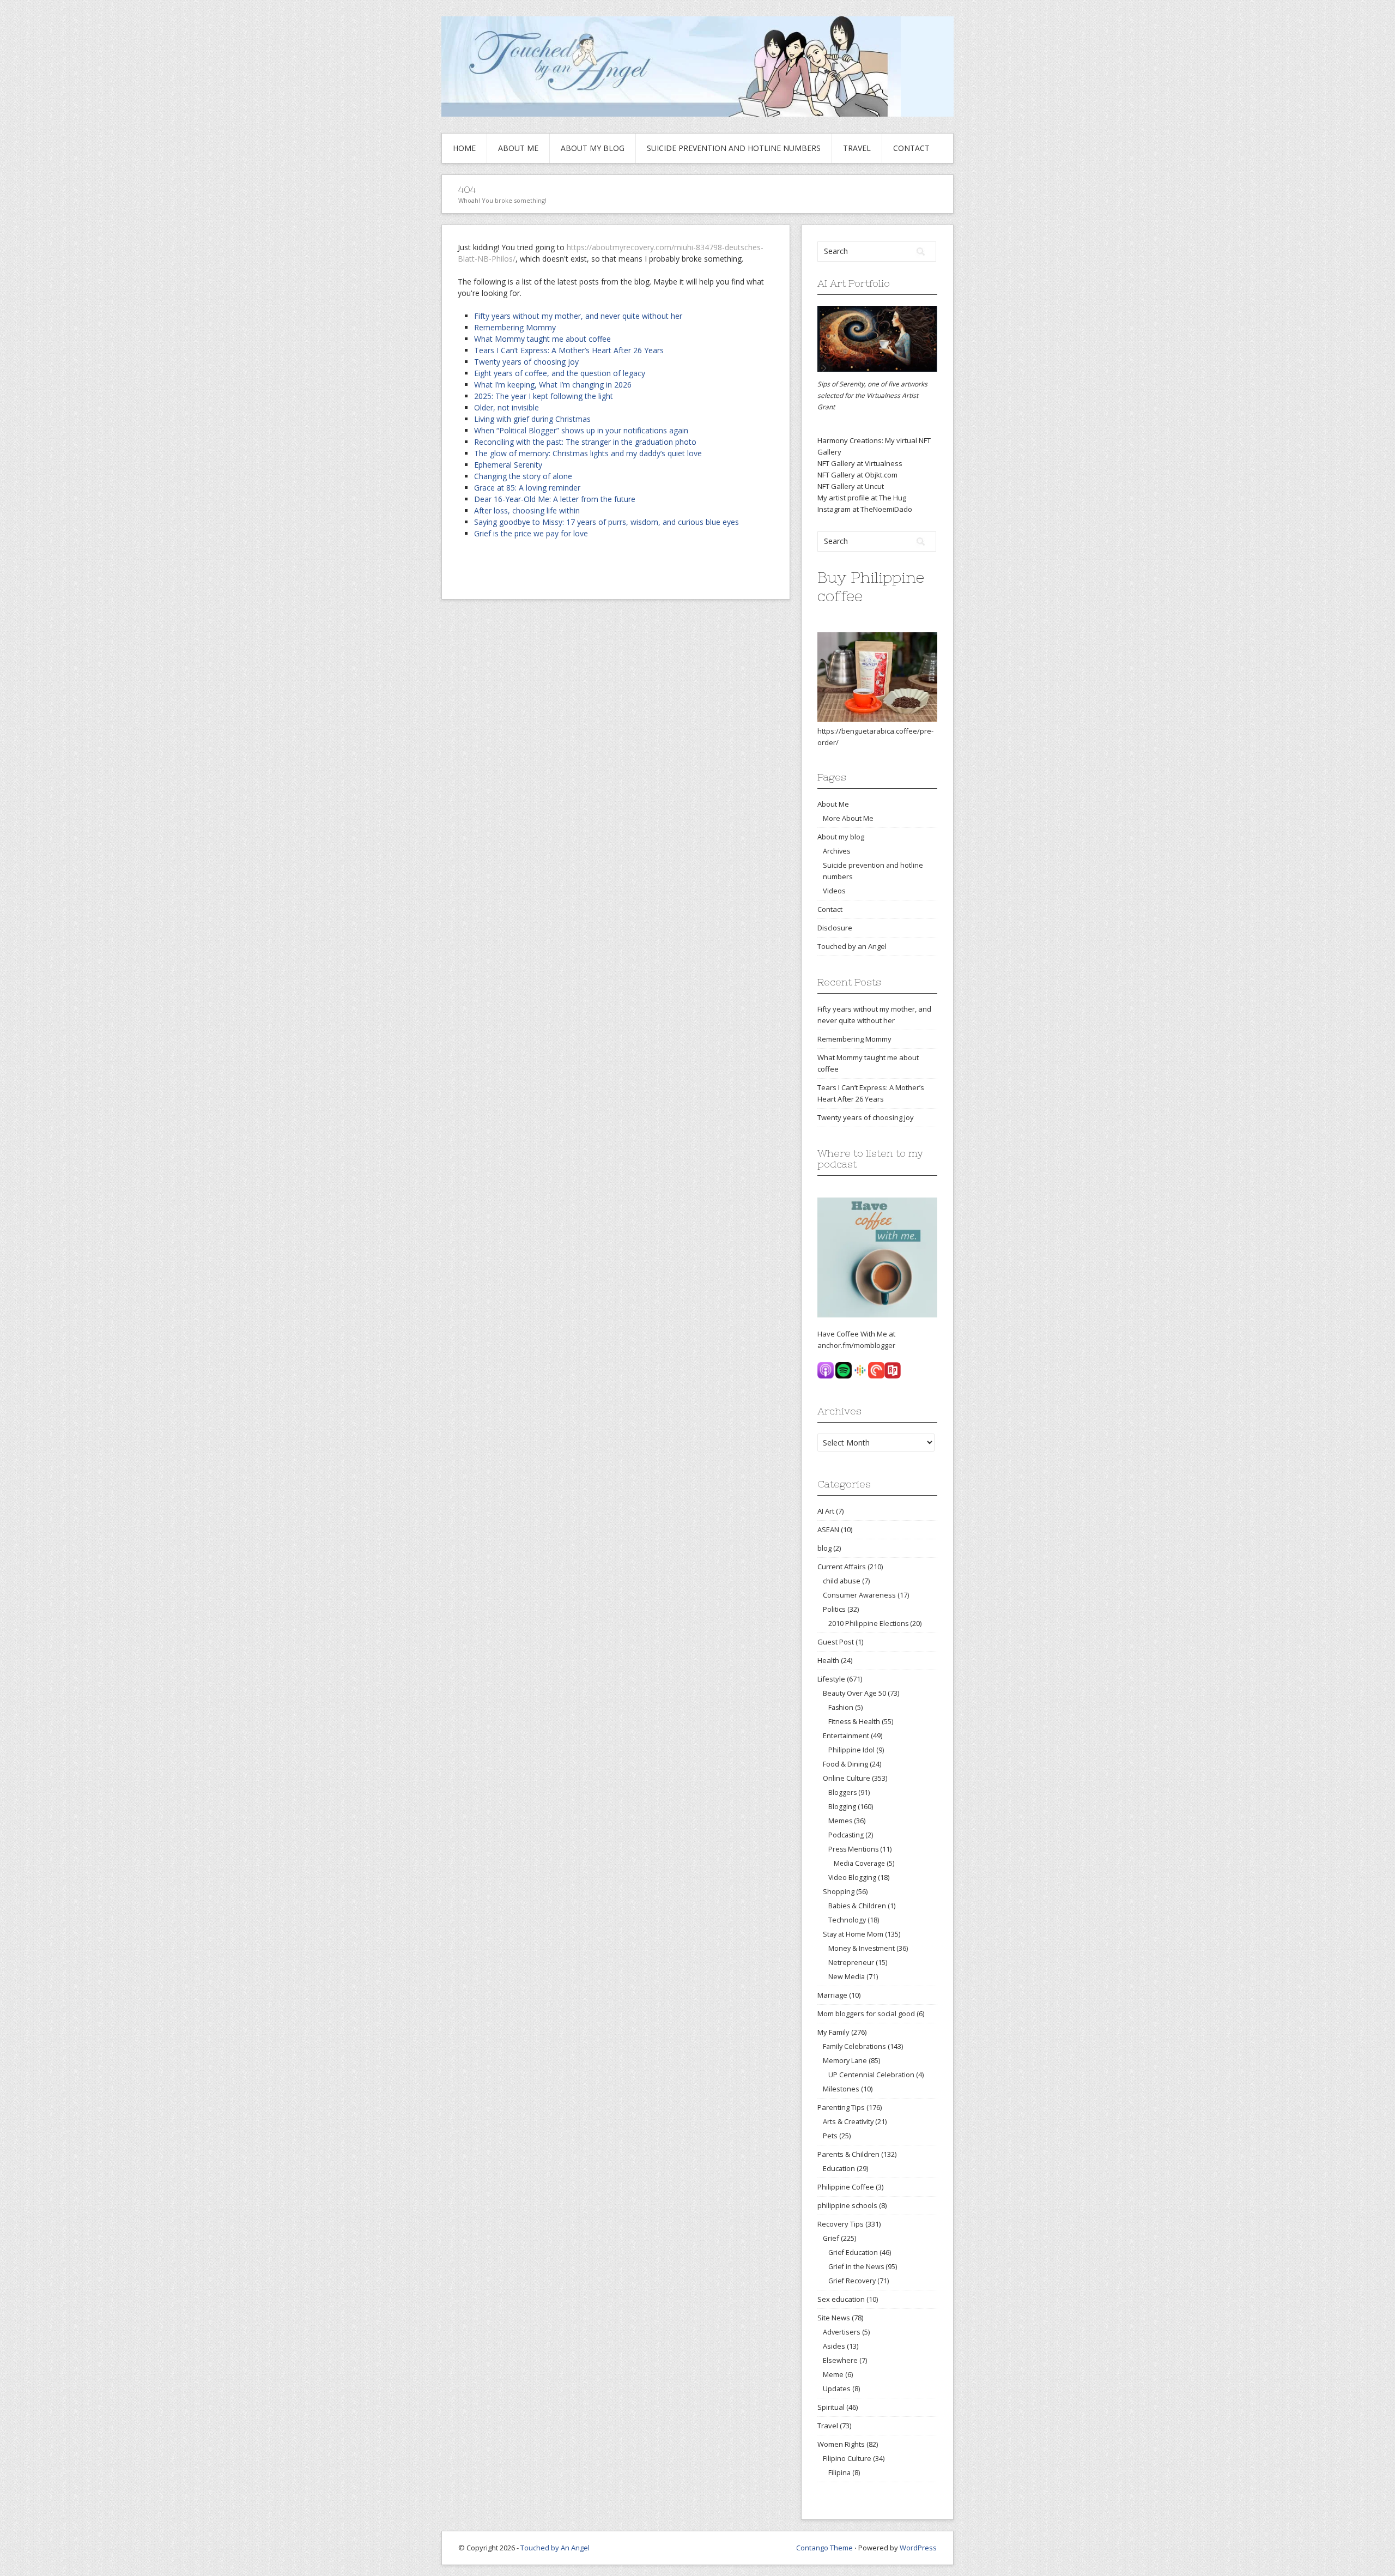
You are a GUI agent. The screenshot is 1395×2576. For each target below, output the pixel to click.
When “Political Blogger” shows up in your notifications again (581, 430)
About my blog (593, 148)
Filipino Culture (847, 2458)
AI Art (826, 1511)
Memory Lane (845, 2060)
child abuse (842, 1581)
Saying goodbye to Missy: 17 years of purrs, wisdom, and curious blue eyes (606, 522)
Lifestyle (831, 1679)
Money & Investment (862, 1948)
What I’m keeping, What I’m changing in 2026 (553, 385)
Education (839, 2168)
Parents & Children (848, 2154)
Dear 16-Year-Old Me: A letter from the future (555, 499)
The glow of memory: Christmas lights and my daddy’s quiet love (588, 453)
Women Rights (841, 2444)
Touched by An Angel (555, 2548)
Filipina (839, 2473)
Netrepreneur (851, 1963)
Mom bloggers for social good (866, 2013)
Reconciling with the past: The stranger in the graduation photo (585, 442)
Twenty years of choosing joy (526, 362)
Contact (911, 148)
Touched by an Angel (852, 946)
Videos (834, 891)
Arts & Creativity (848, 2121)
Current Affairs (842, 1567)
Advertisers (842, 2332)
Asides (834, 2346)
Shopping (839, 1891)
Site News (834, 2318)
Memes (840, 1821)
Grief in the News (856, 2267)
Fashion (841, 1707)
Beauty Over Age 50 (854, 1693)
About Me (518, 148)
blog (824, 1548)
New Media (847, 1977)
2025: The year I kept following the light (544, 396)
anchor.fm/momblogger (856, 1345)
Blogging (842, 1807)
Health (828, 1660)
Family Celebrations (854, 2046)
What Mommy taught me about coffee (542, 339)
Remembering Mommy (515, 327)
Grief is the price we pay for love (531, 533)
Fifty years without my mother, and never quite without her (578, 316)
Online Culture (847, 1778)
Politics (834, 1609)
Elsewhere (840, 2360)
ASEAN (828, 1529)
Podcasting (846, 1835)
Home (464, 148)
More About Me (848, 818)
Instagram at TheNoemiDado (865, 509)
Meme (833, 2374)
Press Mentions (853, 1849)
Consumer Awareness (859, 1595)
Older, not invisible (507, 407)
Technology (847, 1920)
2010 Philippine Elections (868, 1623)
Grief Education (853, 2253)
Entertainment (846, 1736)
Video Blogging (852, 1877)
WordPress (918, 2548)
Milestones (841, 2089)
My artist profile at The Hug (862, 498)
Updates (837, 2388)
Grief (831, 2238)
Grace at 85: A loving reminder (527, 488)
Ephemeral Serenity (508, 465)
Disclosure (835, 928)
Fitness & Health (854, 1722)
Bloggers (842, 1792)
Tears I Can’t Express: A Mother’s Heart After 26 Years (569, 350)
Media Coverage (859, 1863)
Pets (830, 2136)
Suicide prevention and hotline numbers (734, 148)
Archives (837, 851)
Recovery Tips (841, 2224)
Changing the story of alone (523, 476)
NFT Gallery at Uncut (851, 486)
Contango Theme (824, 2548)
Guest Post (836, 1642)
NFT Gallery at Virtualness (860, 463)
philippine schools (847, 2205)
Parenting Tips (841, 2107)
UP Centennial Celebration (871, 2075)
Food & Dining (845, 1764)
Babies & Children (857, 1906)
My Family (833, 2032)
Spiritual (831, 2407)
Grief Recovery (852, 2281)
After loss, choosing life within (527, 510)
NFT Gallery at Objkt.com (857, 475)
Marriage (832, 1995)
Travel (857, 148)
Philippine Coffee (846, 2187)
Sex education (841, 2299)
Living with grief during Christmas (532, 419)
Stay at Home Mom (853, 1934)
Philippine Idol (851, 1750)
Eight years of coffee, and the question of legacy (560, 373)
